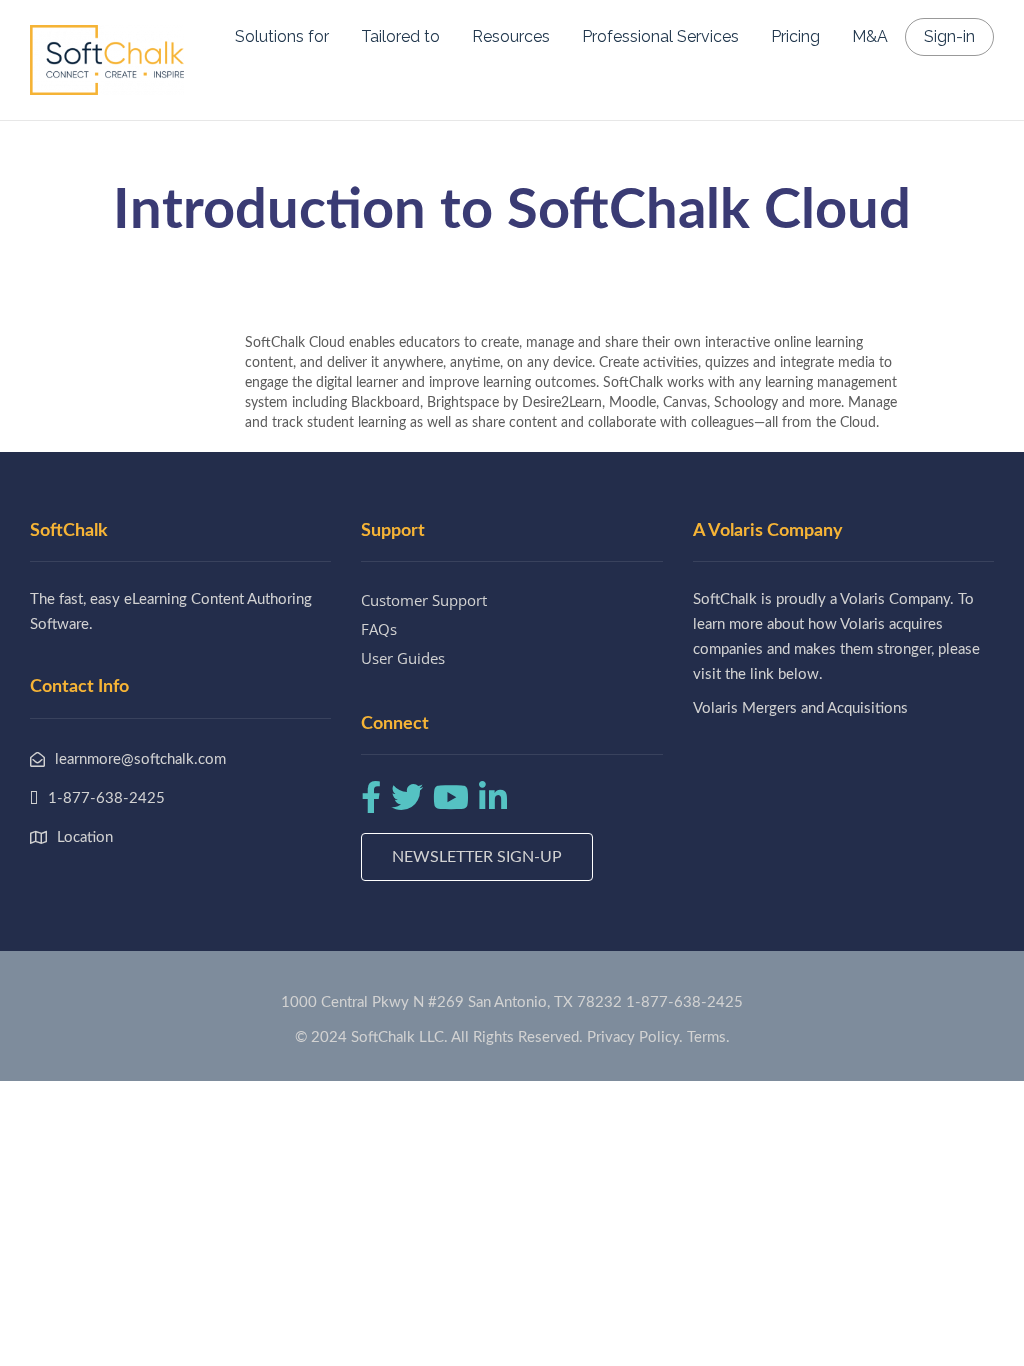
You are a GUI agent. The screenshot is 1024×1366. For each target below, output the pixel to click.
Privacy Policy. (635, 1037)
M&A (870, 36)
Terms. (708, 1037)
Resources (511, 36)
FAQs (379, 629)
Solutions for (282, 36)
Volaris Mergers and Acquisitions (800, 708)
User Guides (403, 658)
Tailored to (400, 36)
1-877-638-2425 (684, 1002)
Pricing (795, 36)
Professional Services (660, 36)
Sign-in (949, 36)
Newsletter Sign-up (477, 857)
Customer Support (424, 600)
